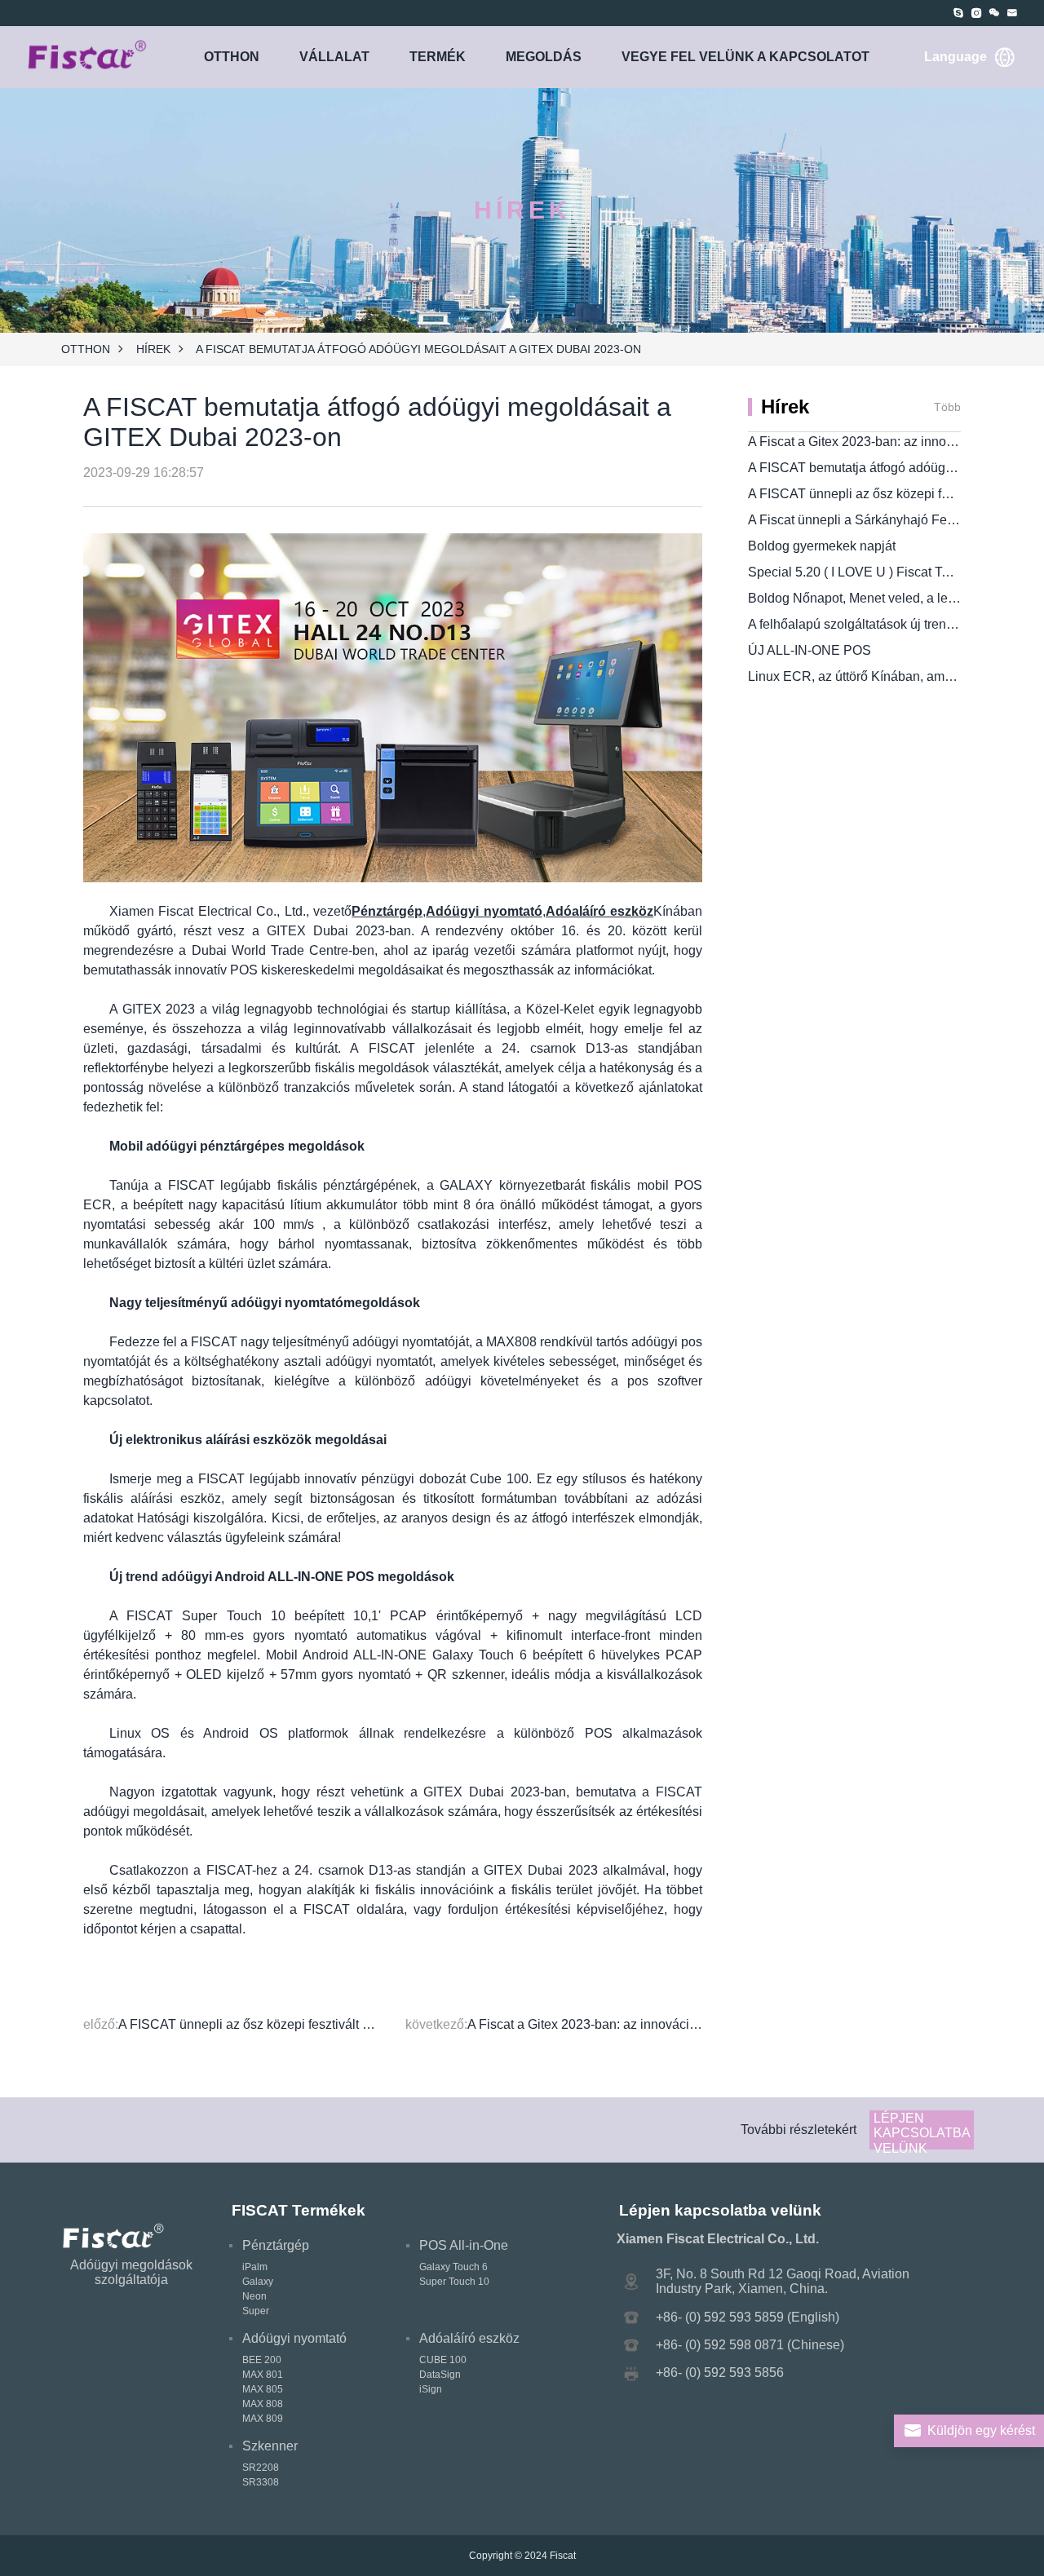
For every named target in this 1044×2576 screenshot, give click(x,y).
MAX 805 (263, 2389)
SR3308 (261, 2482)
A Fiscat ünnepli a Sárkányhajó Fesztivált (867, 520)
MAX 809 (263, 2419)
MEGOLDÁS (544, 57)
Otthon (232, 57)
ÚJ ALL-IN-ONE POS (810, 650)
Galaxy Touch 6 (453, 2267)
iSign (431, 2389)
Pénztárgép (276, 2245)
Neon (254, 2296)
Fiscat (563, 2556)
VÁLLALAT (334, 57)
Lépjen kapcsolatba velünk (922, 2130)
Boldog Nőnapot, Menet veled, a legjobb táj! (874, 598)
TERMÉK (438, 57)
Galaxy (258, 2282)
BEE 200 (262, 2360)
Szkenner (270, 2446)
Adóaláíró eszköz (469, 2338)
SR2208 (261, 2468)
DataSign (440, 2375)
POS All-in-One (464, 2245)
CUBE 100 (443, 2360)
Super (256, 2311)
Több (947, 407)
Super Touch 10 (454, 2282)
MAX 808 (263, 2404)
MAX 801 (263, 2375)
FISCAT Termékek (299, 2210)
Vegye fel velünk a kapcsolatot (745, 57)
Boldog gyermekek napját (822, 546)
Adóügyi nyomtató (294, 2338)
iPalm (255, 2267)
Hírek (153, 349)
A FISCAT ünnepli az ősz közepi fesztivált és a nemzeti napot (295, 2024)
